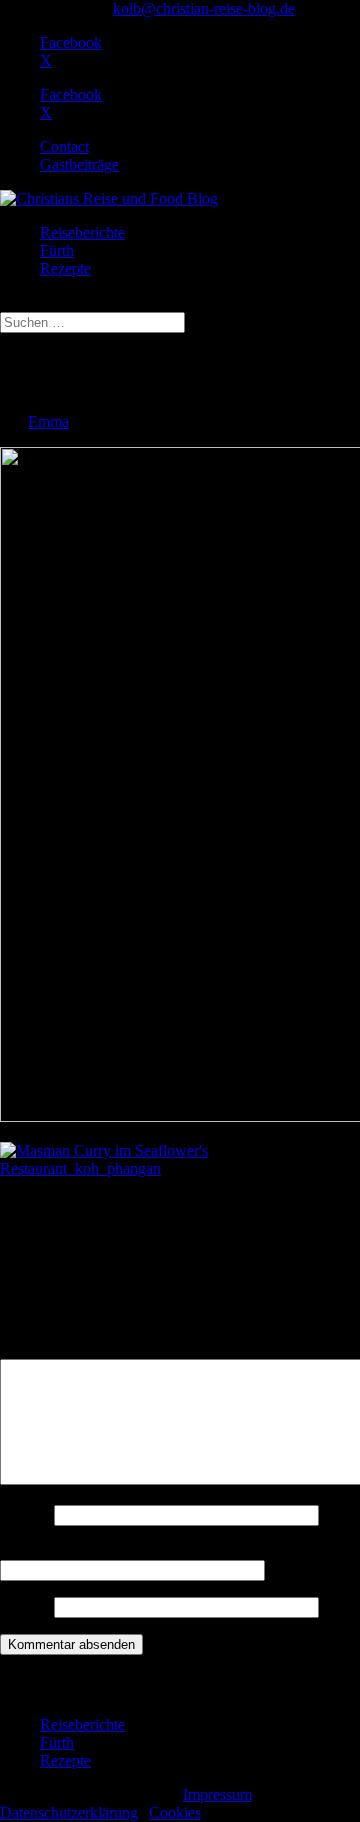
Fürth (57, 250)
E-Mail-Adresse (56, 1550)
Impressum (217, 1794)
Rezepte (65, 268)
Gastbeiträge (79, 164)
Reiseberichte (82, 232)
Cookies (175, 1812)
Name (25, 1514)
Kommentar (43, 1349)
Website (25, 1606)
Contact (64, 146)
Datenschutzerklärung (69, 1812)
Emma (48, 421)
